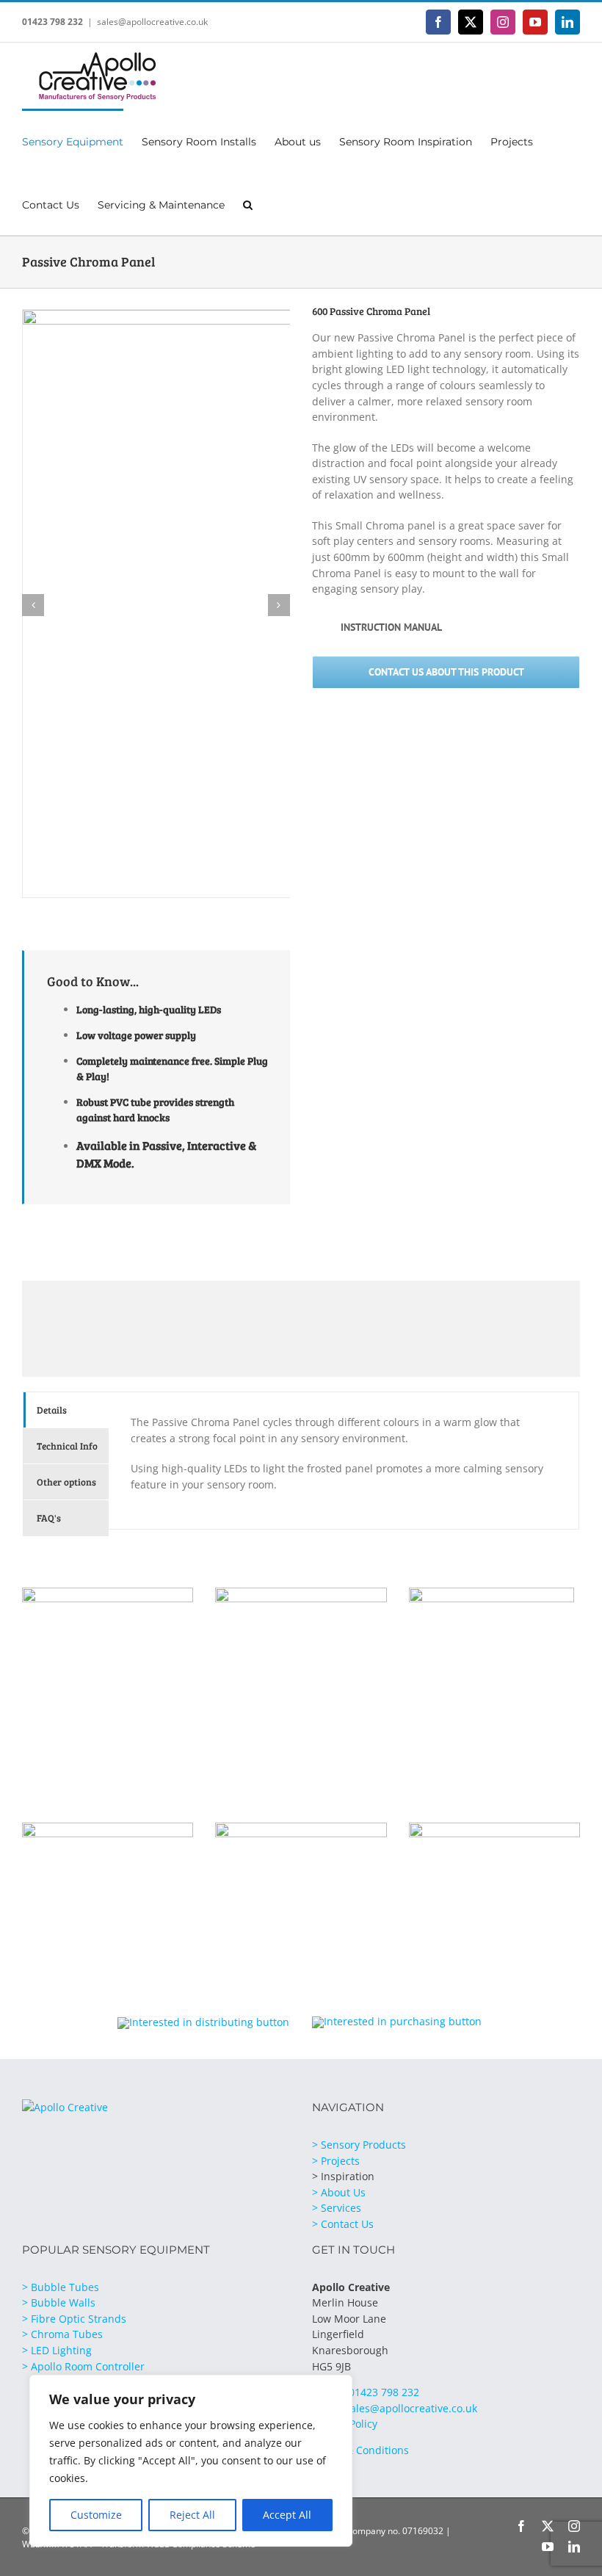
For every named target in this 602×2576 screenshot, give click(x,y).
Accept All (287, 2515)
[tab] (66, 1410)
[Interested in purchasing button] (397, 2021)
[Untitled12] (108, 1827)
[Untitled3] (492, 1592)
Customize (96, 2515)
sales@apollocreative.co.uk (152, 22)
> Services (337, 2208)
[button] (248, 203)
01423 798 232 (52, 22)
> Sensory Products (359, 2145)
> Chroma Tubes (62, 2334)
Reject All (192, 2515)
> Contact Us (343, 2224)
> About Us (339, 2192)
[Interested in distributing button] (203, 2022)
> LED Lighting (57, 2350)
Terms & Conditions (360, 2450)
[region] (191, 2461)
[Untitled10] (301, 1592)
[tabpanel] (344, 1461)
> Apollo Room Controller (83, 2366)
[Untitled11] (108, 1592)
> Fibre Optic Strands (74, 2319)
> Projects (336, 2161)
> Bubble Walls (59, 2302)
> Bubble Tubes (61, 2287)
